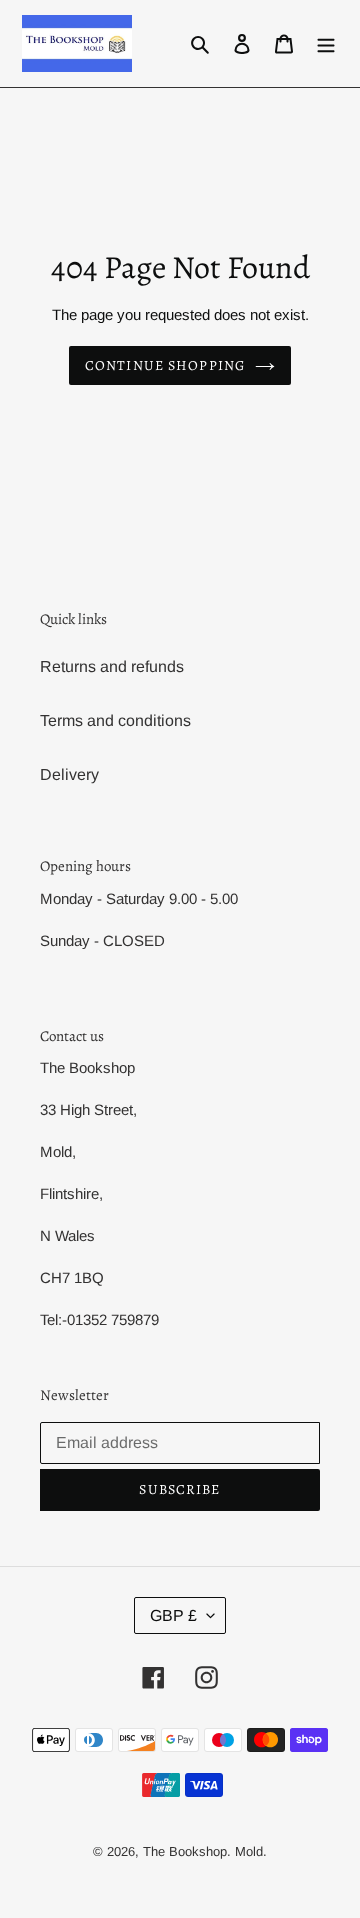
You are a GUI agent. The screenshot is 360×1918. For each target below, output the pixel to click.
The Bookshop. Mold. (205, 1851)
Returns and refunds (112, 666)
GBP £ (173, 1615)
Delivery (69, 774)
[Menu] (326, 44)
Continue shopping (165, 365)
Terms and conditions (115, 720)
